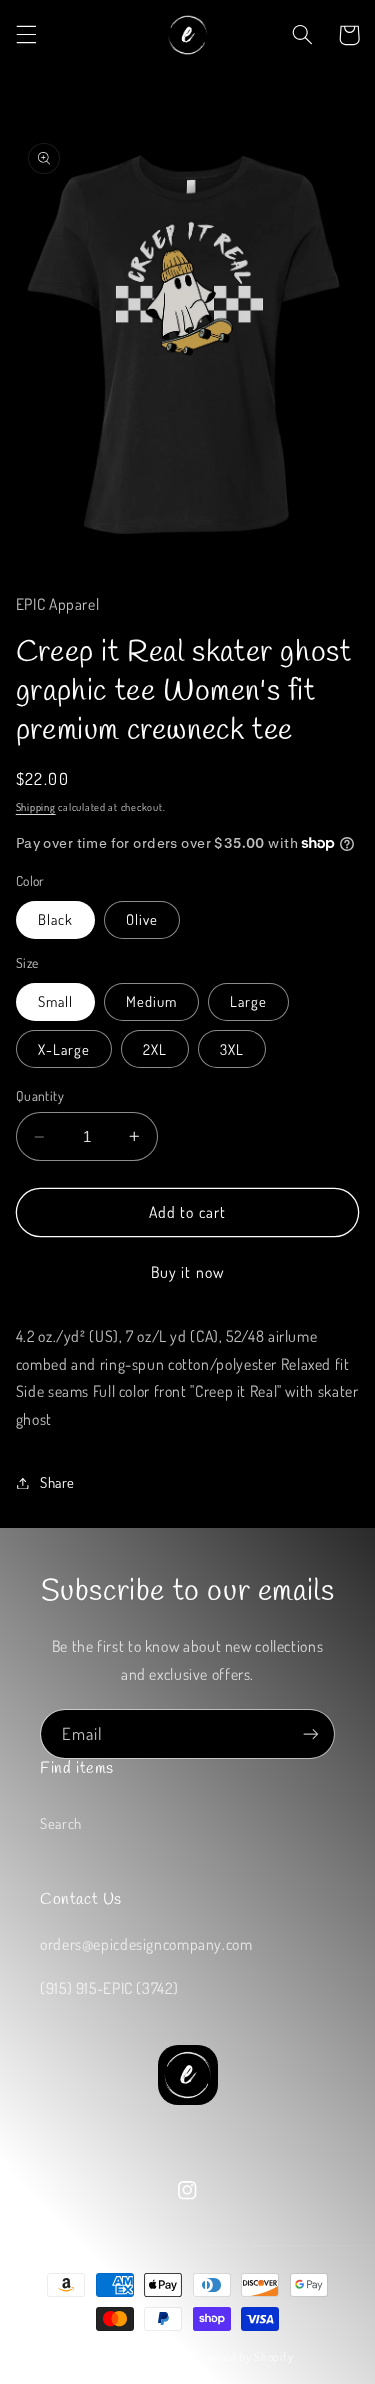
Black (55, 919)
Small (55, 1001)
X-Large (64, 1049)
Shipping (36, 806)
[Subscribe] (311, 1733)
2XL (155, 1049)
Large (248, 1001)
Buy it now (187, 1272)
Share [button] (57, 1482)
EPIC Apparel (157, 2356)
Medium (151, 1001)
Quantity (40, 1095)
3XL (232, 1049)
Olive (142, 919)
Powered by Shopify (242, 2356)
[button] (26, 35)
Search (61, 1823)
